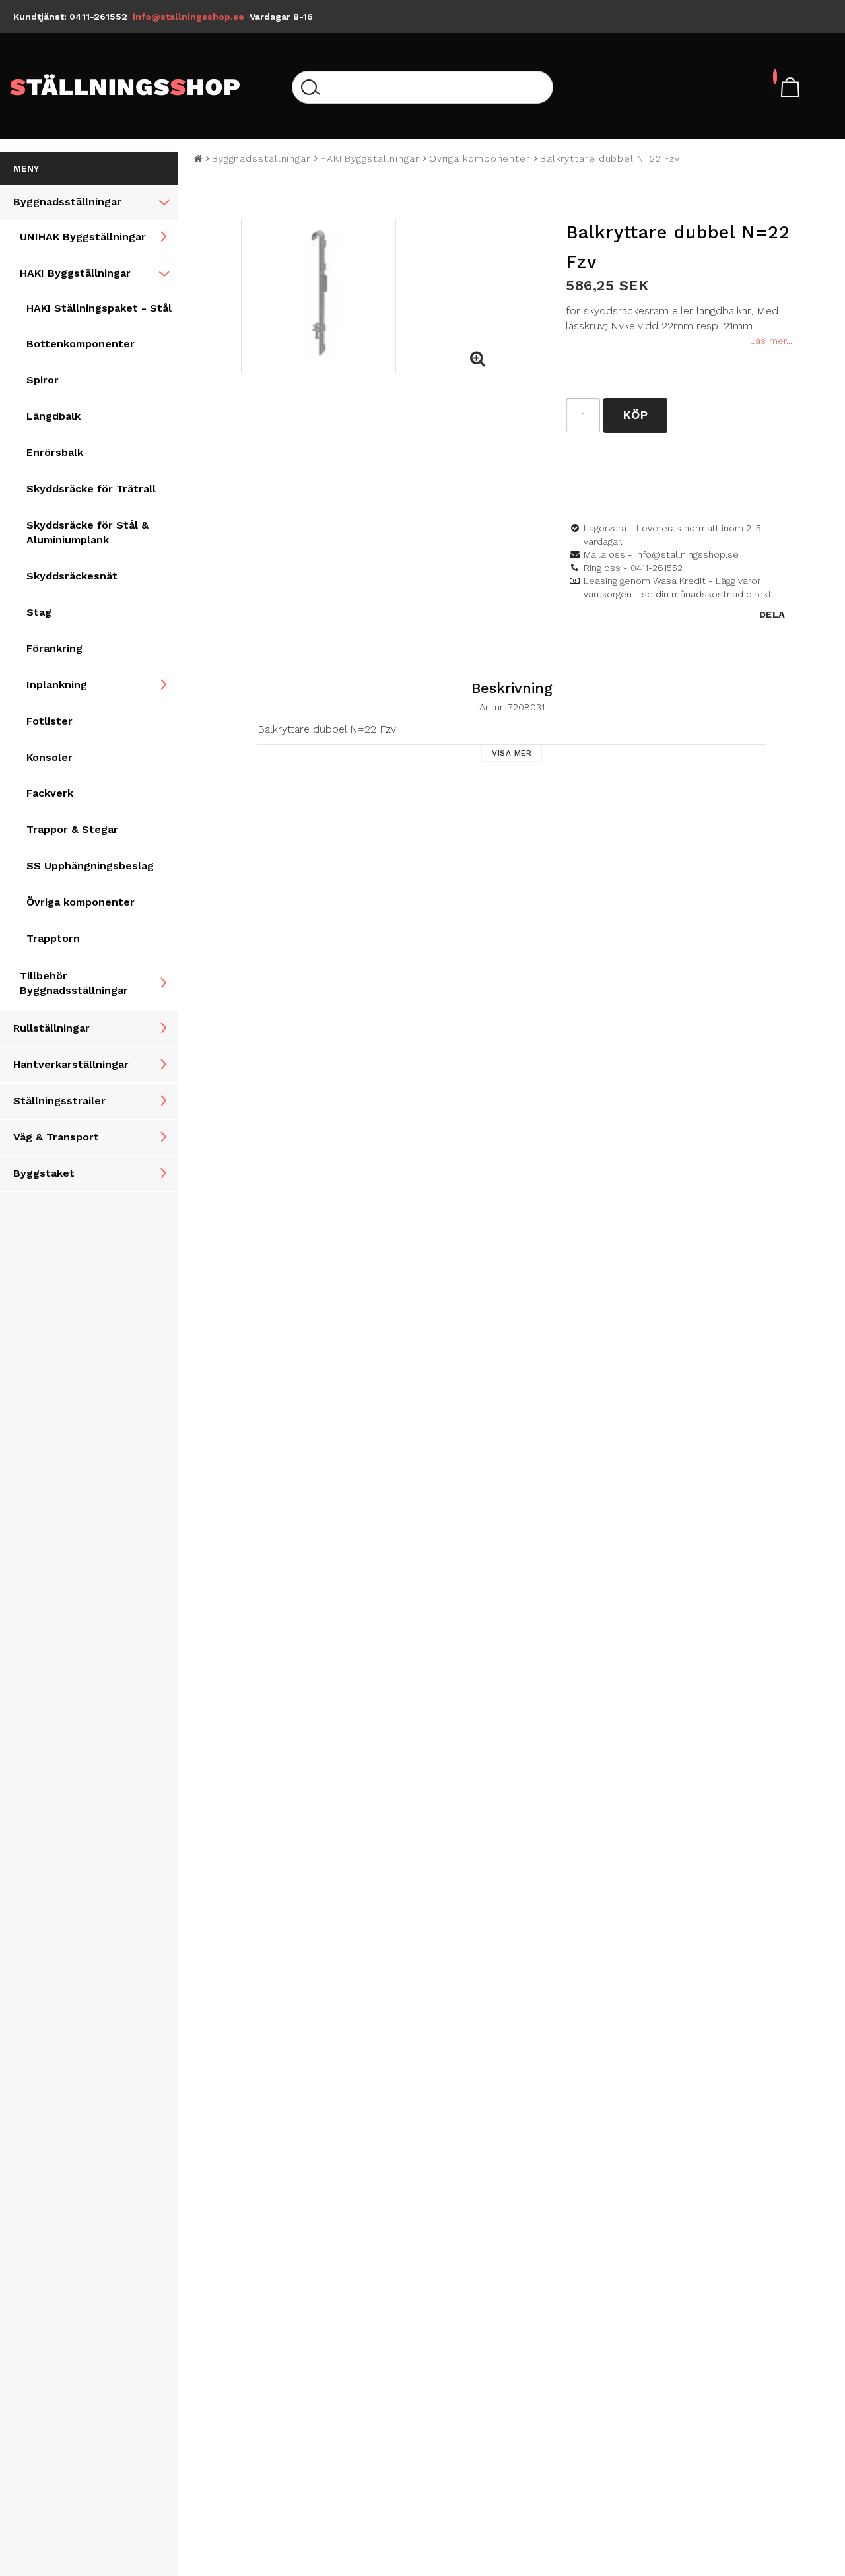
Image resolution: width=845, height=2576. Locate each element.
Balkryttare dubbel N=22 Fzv (610, 158)
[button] (477, 360)
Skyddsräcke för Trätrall (91, 489)
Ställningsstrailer (59, 1101)
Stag (39, 612)
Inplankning (57, 685)
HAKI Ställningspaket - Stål (99, 308)
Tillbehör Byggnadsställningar (74, 983)
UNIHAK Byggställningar (83, 237)
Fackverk (50, 793)
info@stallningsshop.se (188, 17)
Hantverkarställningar (71, 1064)
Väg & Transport (56, 1137)
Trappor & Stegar (72, 829)
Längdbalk (53, 416)
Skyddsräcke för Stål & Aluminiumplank (87, 533)
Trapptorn (53, 938)
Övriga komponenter (81, 902)
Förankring (54, 648)
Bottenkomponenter (81, 344)
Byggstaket (44, 1173)
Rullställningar (51, 1028)
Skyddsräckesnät (72, 576)
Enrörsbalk (55, 452)
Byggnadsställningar (67, 202)
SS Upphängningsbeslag (90, 866)
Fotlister (50, 721)
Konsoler (50, 757)
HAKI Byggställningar (75, 273)
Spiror (43, 380)
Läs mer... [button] (771, 341)
